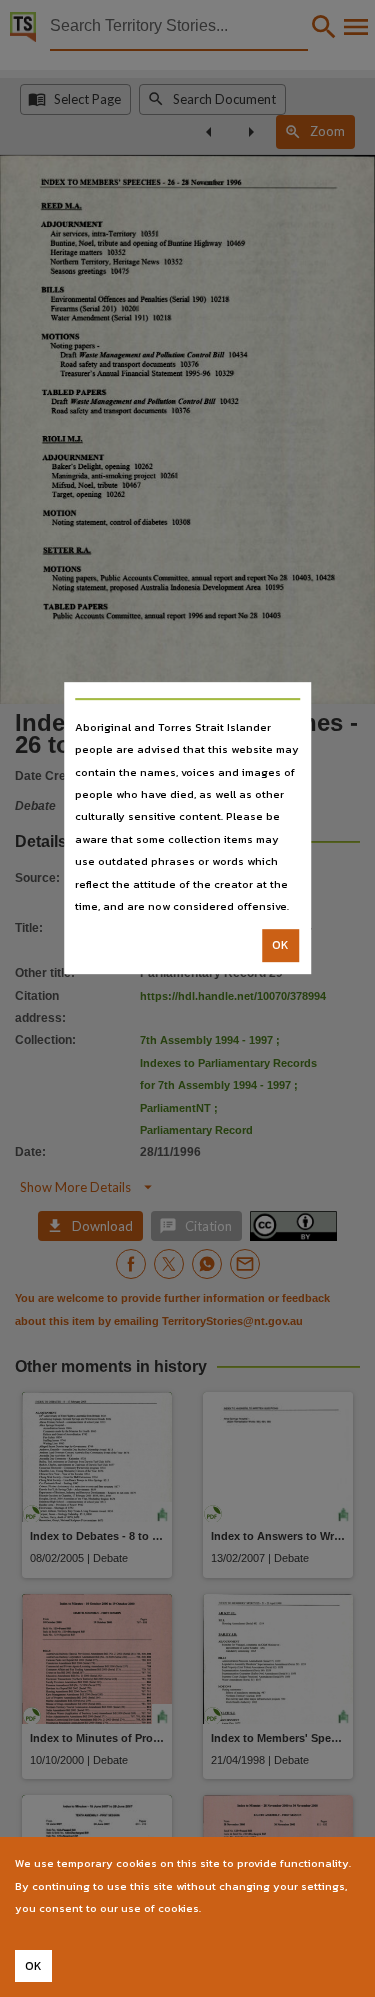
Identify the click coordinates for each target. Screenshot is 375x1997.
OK (280, 946)
